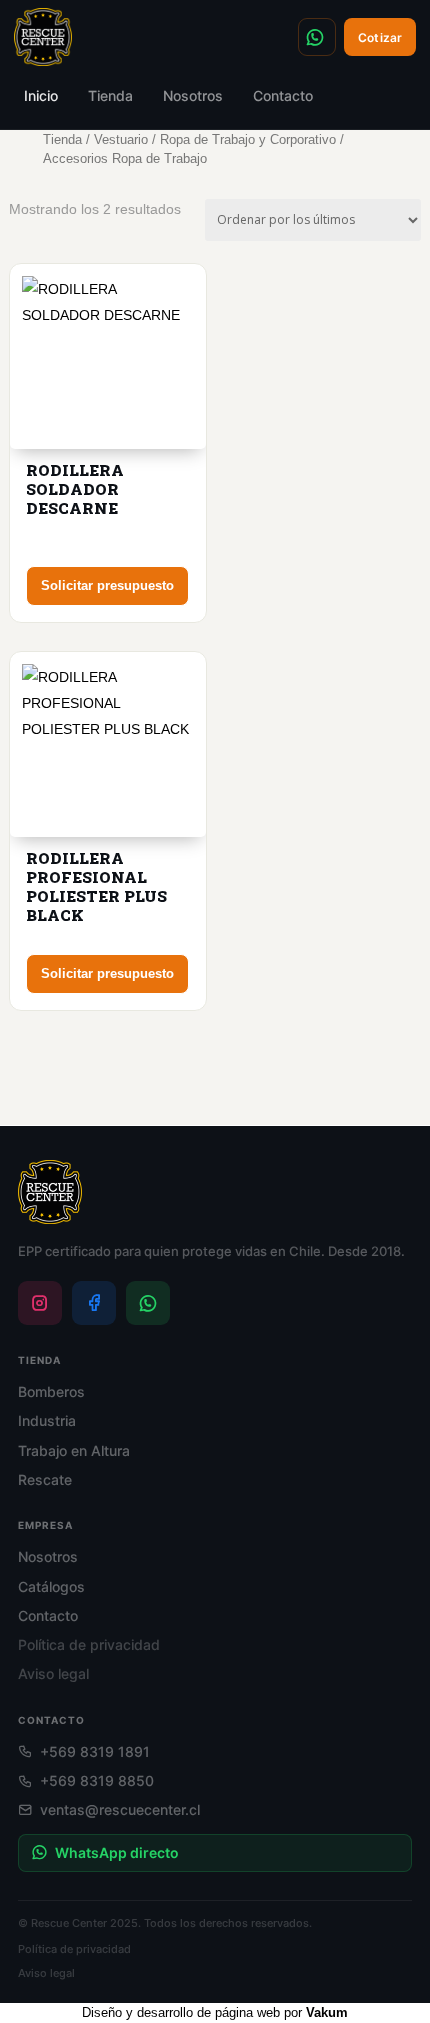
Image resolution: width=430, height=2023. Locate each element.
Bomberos (51, 1391)
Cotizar (380, 37)
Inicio (41, 95)
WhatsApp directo (117, 1852)
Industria (47, 1420)
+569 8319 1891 (317, 37)
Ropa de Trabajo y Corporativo (248, 139)
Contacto (283, 95)
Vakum (327, 2012)
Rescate (45, 1479)
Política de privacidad (89, 1644)
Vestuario (121, 139)
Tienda (110, 95)
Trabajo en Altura (74, 1450)
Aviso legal (53, 1673)
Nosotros (193, 95)
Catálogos (51, 1586)
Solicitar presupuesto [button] (107, 585)
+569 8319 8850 (97, 1780)
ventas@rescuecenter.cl (120, 1809)
